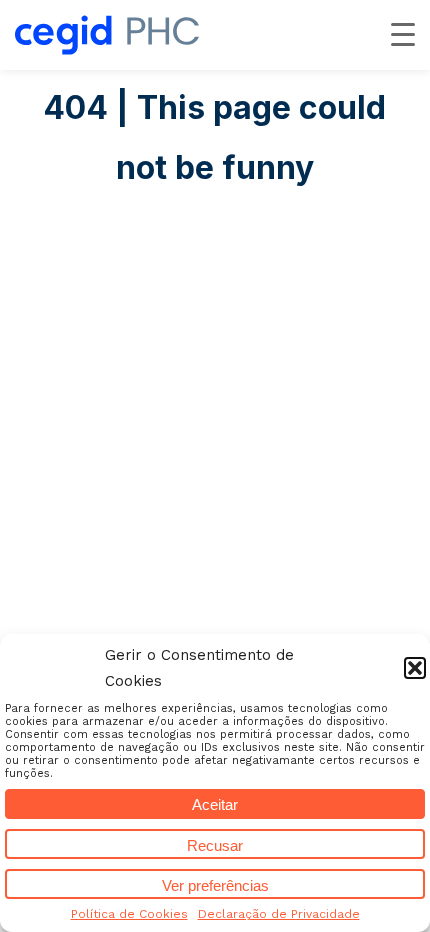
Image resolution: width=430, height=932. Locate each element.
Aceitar (215, 804)
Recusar (215, 845)
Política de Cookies (129, 914)
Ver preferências (215, 885)
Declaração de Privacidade (279, 914)
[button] (415, 668)
